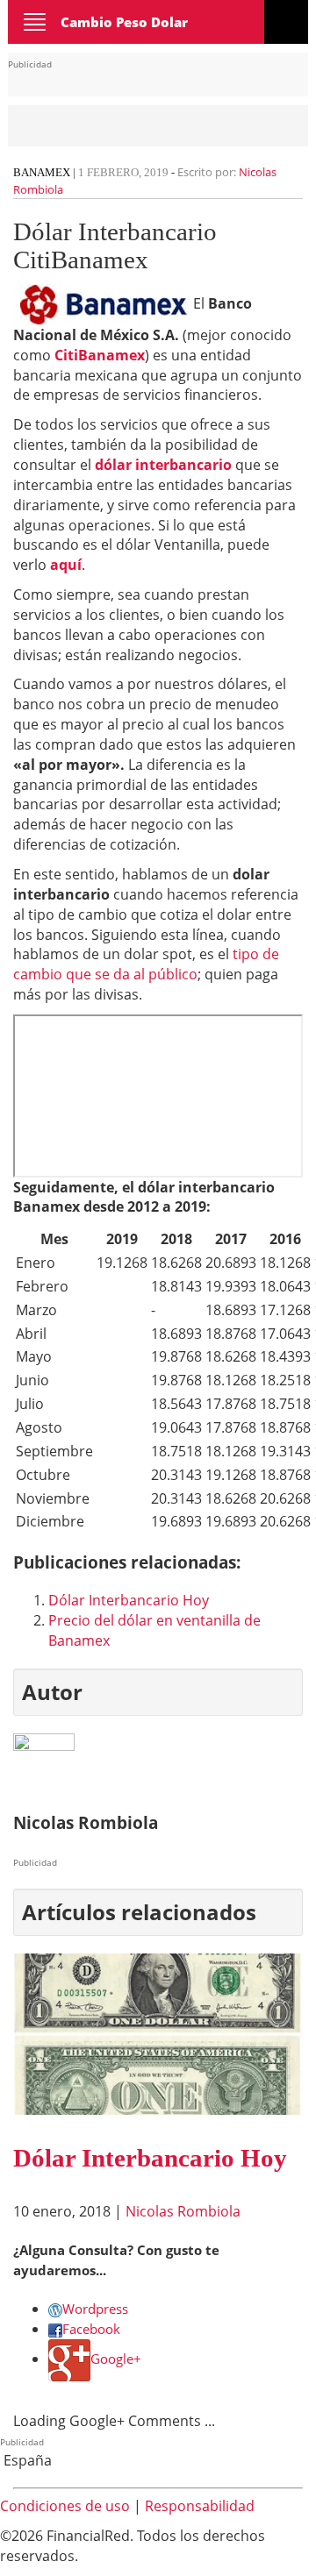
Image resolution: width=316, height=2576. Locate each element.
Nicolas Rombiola (183, 2211)
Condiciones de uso (65, 2506)
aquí (66, 565)
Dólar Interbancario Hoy (129, 1600)
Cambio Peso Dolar (124, 22)
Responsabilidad (200, 2506)
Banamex (42, 172)
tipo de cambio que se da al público (146, 964)
